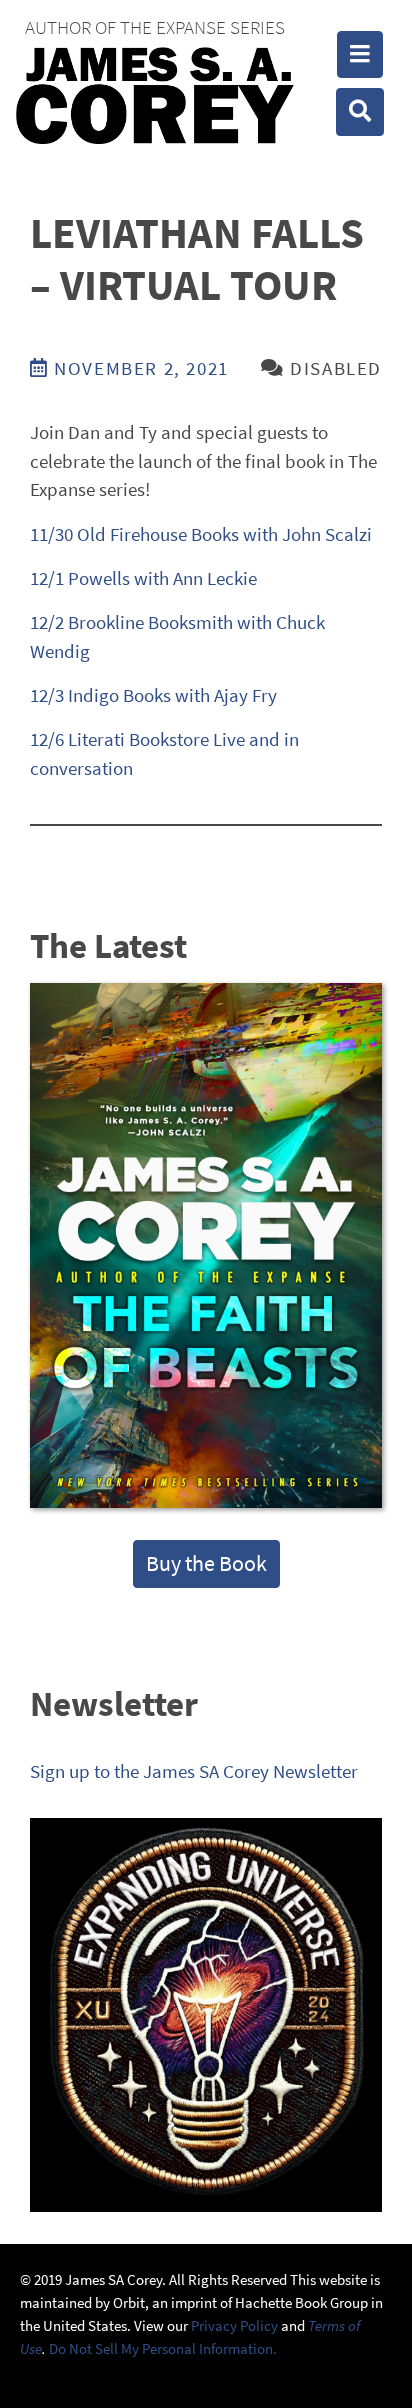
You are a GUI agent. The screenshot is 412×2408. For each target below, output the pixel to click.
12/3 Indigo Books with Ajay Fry (153, 695)
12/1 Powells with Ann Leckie (143, 578)
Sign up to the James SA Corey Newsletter (194, 1771)
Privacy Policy (234, 2325)
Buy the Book (206, 1563)
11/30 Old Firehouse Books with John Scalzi (201, 534)
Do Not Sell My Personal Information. (163, 2348)
